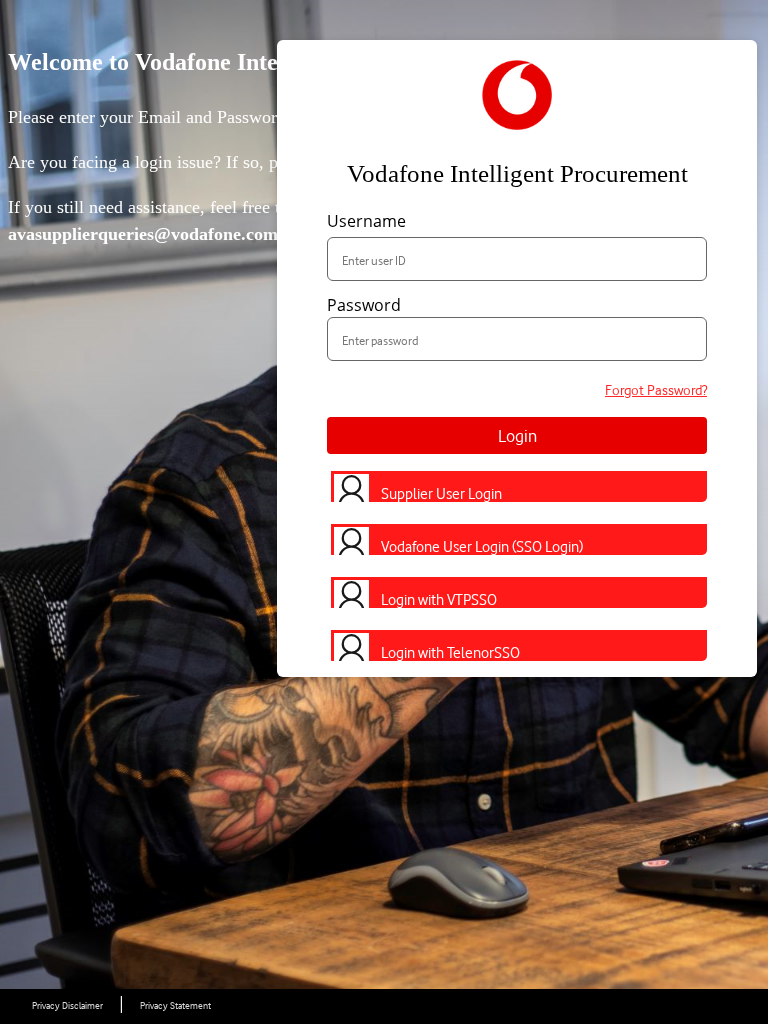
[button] (517, 480)
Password (364, 305)
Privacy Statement (175, 1005)
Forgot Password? (656, 389)
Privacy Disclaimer (67, 1005)
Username (366, 221)
